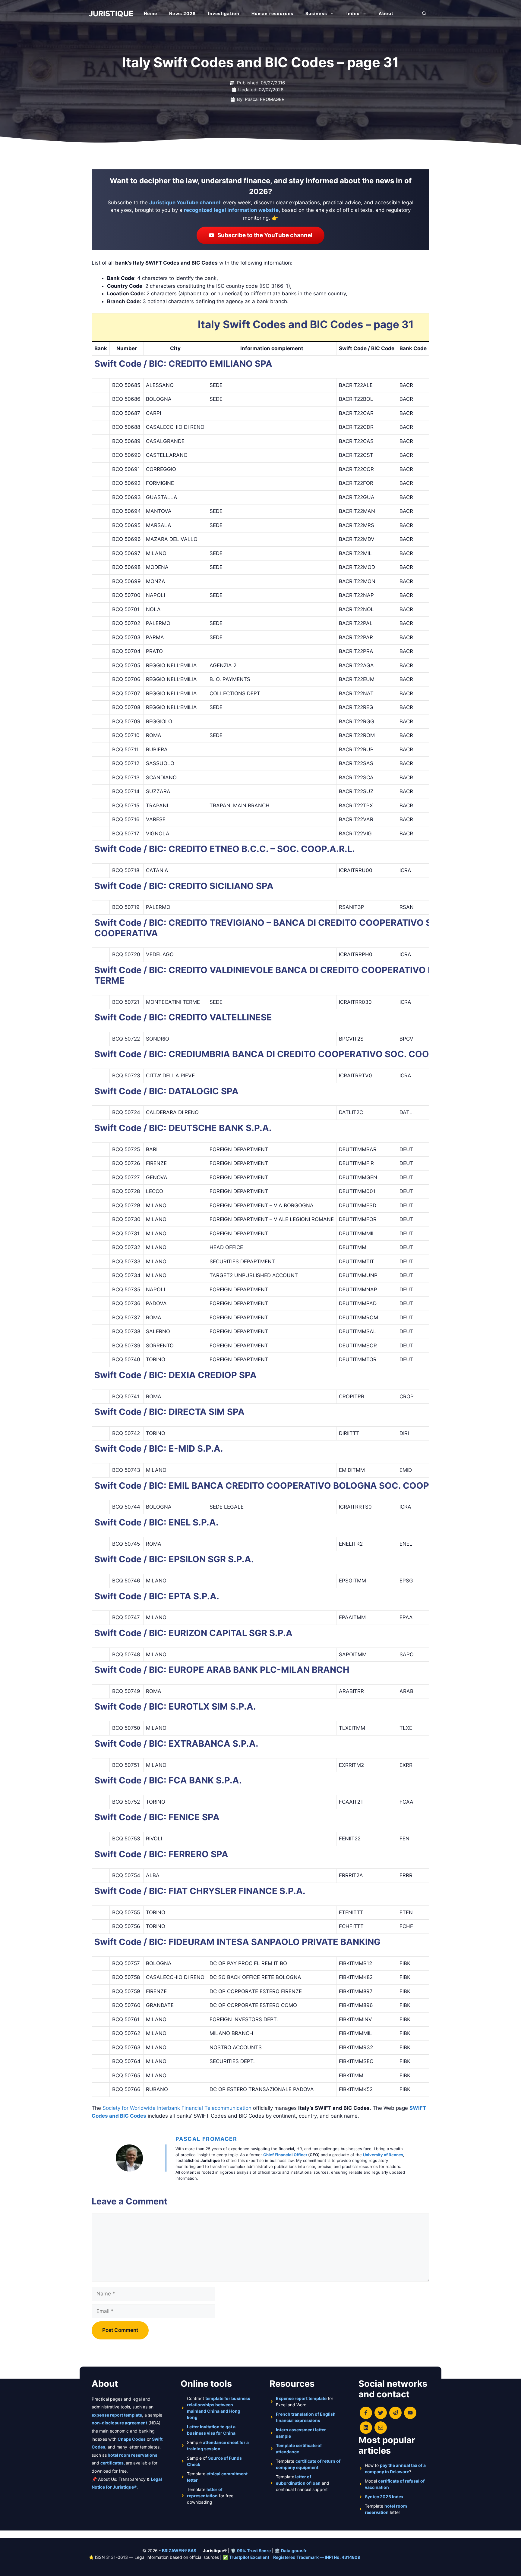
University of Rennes (383, 2155)
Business (316, 13)
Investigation (224, 13)
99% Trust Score (254, 2551)
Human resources (272, 13)
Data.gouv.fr (294, 2551)
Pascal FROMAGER (206, 2139)
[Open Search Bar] (424, 14)
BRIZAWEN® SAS (179, 2551)
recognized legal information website (231, 210)
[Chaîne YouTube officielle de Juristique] (410, 2413)
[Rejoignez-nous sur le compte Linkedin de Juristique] (366, 2428)
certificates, (113, 2463)
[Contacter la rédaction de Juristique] (381, 2428)
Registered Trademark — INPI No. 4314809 (317, 2557)
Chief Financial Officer (285, 2155)
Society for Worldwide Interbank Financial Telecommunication (177, 2108)
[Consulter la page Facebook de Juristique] (366, 2413)
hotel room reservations (133, 2455)
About (386, 13)
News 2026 (182, 13)
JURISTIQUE (111, 14)
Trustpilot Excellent (249, 2557)
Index (353, 13)
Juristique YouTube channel (185, 203)
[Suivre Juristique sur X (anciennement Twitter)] (381, 2413)
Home (150, 13)
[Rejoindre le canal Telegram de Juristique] (395, 2413)
